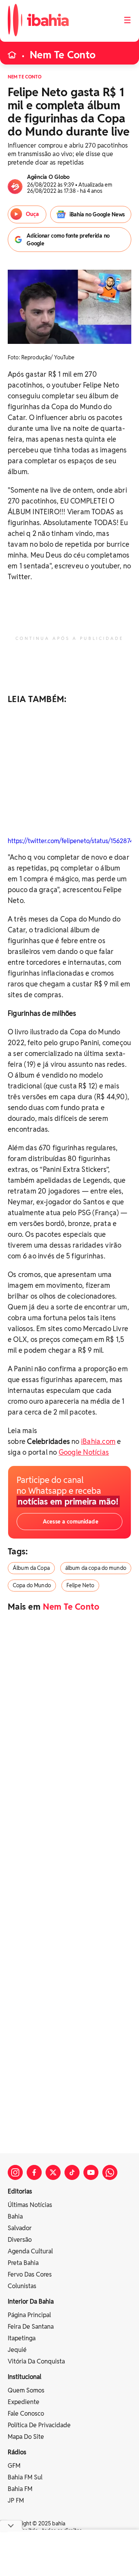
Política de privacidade (39, 2425)
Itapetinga (22, 2338)
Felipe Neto (81, 1585)
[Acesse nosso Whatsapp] (110, 2172)
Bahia (15, 2216)
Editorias (20, 2191)
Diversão (20, 2240)
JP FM (16, 2500)
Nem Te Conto (63, 55)
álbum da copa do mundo (96, 1568)
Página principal (29, 2315)
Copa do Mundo (32, 1585)
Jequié (17, 2350)
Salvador (20, 2228)
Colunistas (22, 2286)
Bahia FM (20, 2489)
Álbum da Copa (31, 1568)
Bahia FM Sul (25, 2477)
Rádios (17, 2452)
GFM (14, 2466)
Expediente (24, 2402)
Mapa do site (26, 2437)
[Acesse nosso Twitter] (53, 2172)
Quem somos (26, 2390)
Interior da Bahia (31, 2301)
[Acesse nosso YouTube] (91, 2172)
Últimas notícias (30, 2205)
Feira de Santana (31, 2327)
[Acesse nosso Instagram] (15, 2172)
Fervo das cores (30, 2274)
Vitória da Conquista (36, 2361)
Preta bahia (23, 2263)
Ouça (32, 214)
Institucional (25, 2377)
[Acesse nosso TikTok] (72, 2172)
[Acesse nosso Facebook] (34, 2172)
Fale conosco (26, 2414)
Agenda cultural (30, 2251)
